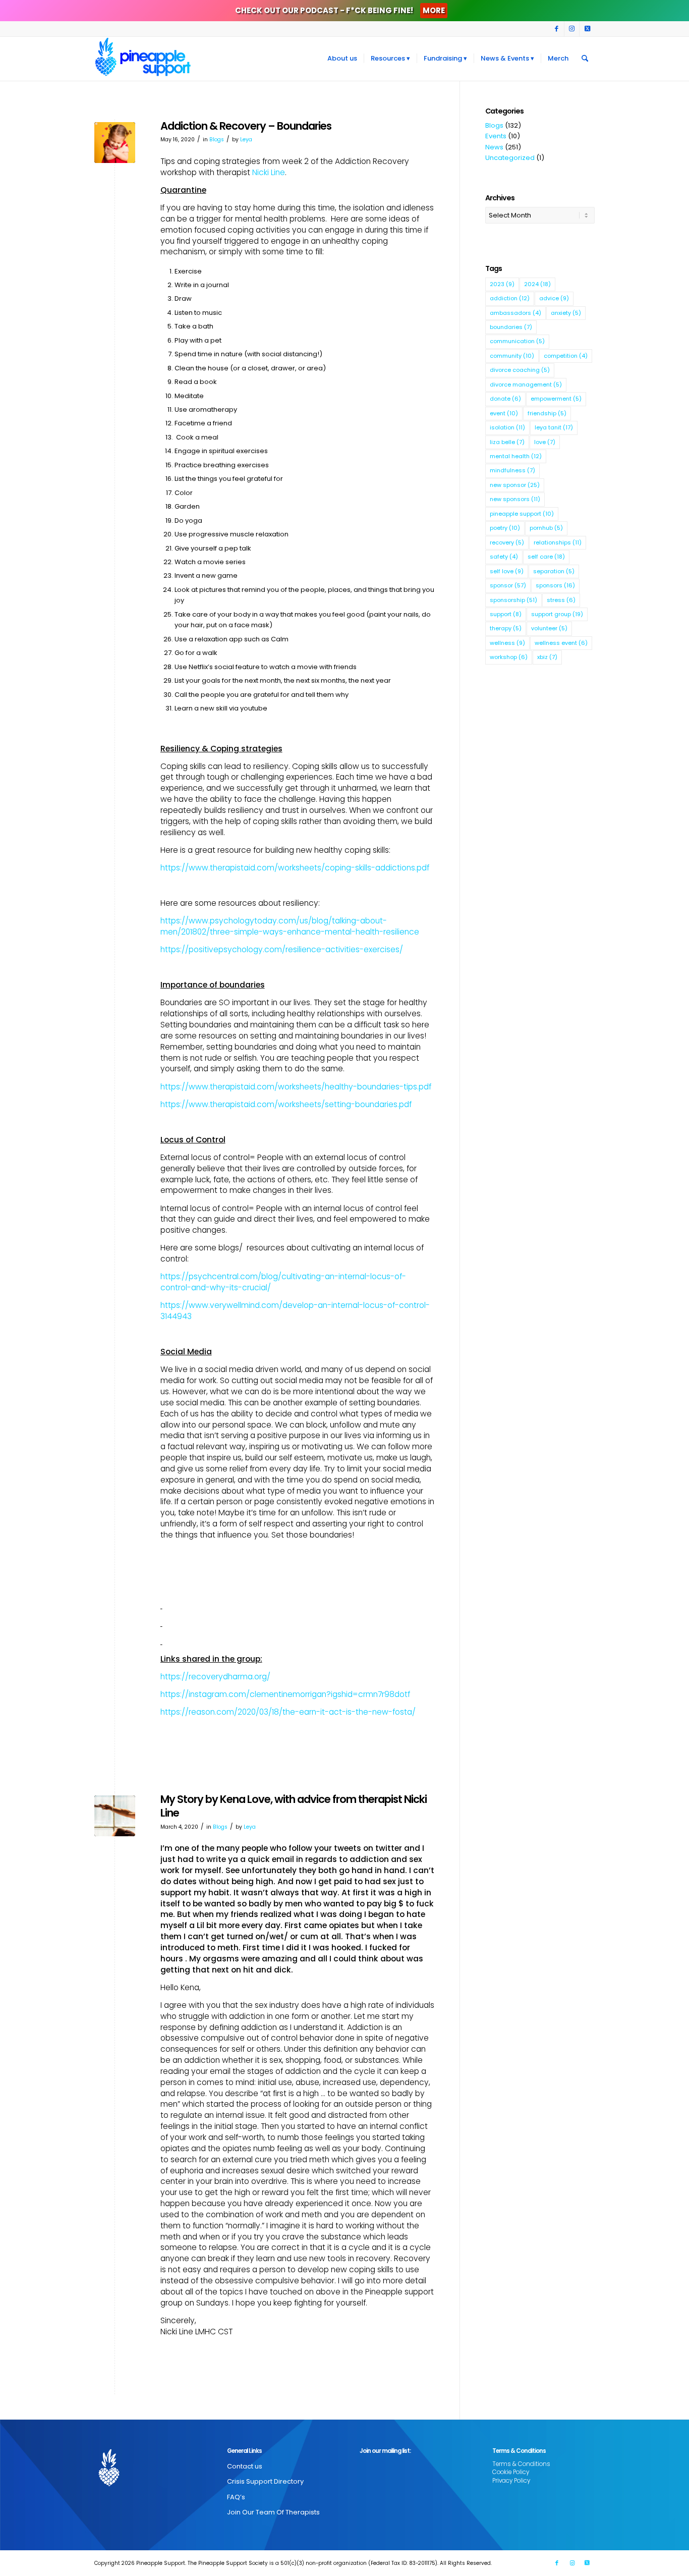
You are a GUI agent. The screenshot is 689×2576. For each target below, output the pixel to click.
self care (546, 557)
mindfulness (512, 470)
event (504, 413)
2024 (537, 284)
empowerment (556, 399)
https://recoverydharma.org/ (215, 1677)
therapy (506, 628)
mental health (516, 456)
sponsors (555, 585)
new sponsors (515, 499)
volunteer (549, 628)
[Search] (585, 59)
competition (566, 356)
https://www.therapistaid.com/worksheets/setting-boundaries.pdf (286, 1104)
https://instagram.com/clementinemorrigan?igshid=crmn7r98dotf (285, 1694)
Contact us (245, 2466)
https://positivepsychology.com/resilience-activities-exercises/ (282, 949)
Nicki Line (269, 172)
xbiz (547, 657)
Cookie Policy (511, 2472)
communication (517, 341)
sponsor (508, 585)
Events (496, 136)
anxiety (566, 313)
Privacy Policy (511, 2481)
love (545, 442)
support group (557, 614)
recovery (507, 542)
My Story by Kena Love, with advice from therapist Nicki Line (294, 1806)
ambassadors (515, 313)
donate (505, 399)
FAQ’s (236, 2497)
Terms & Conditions (521, 2464)
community (512, 356)
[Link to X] (587, 29)
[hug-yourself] (115, 143)
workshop (509, 657)
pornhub (546, 528)
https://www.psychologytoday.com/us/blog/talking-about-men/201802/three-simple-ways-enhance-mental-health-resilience (290, 926)
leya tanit (554, 427)
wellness (507, 643)
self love (507, 571)
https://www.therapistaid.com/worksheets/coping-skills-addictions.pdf (295, 868)
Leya (246, 140)
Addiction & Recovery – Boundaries (246, 126)
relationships (558, 542)
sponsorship (513, 600)
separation (554, 571)
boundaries (511, 327)
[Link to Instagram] (572, 29)
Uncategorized (510, 158)
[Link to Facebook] (557, 29)
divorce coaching (520, 370)
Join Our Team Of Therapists (273, 2512)
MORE (434, 10)
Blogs (217, 140)
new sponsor (515, 485)
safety (504, 557)
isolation (507, 427)
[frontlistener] (115, 1816)
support (506, 614)
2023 (502, 284)
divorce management (526, 385)
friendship (547, 413)
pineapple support (522, 514)
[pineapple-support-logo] (143, 59)
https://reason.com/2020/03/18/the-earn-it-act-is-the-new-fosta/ (288, 1712)
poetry (505, 528)
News (494, 147)
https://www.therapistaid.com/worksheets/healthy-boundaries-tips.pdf (296, 1087)
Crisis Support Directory (265, 2481)
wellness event (561, 643)
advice (554, 298)
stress (561, 600)
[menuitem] (342, 59)
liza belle (507, 442)
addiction (510, 298)
